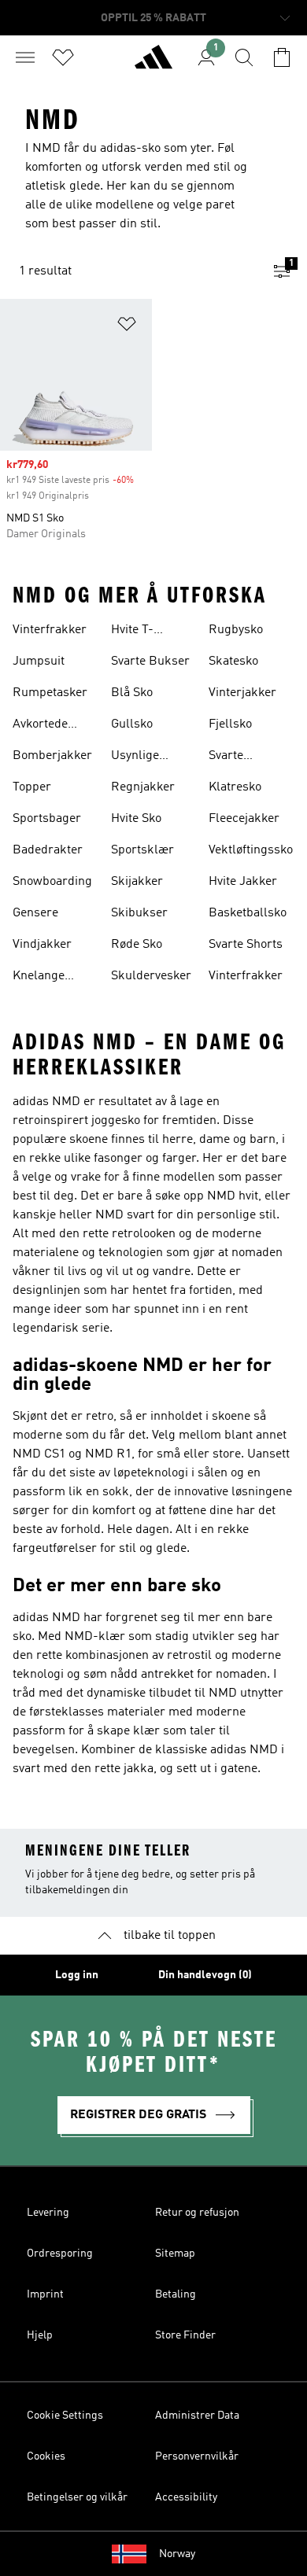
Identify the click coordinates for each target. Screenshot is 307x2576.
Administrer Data (197, 2416)
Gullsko (132, 724)
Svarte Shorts (246, 945)
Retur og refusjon (197, 2213)
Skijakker (137, 882)
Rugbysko (236, 630)
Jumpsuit (39, 662)
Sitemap (175, 2254)
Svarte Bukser (150, 662)
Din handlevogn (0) (205, 1975)
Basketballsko (248, 913)
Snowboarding (52, 882)
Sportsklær (142, 850)
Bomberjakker (52, 756)
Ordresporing (60, 2254)
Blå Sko (132, 693)
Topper (32, 787)
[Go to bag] (282, 57)
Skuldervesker (151, 976)
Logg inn (77, 1975)
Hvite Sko (136, 819)
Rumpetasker (50, 693)
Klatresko (235, 787)
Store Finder (185, 2335)
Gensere (35, 913)
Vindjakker (42, 945)
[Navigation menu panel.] (25, 57)
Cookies (46, 2456)
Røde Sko (137, 945)
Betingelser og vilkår (77, 2497)
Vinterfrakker (50, 630)
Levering (48, 2213)
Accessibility (186, 2497)
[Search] (244, 57)
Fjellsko (230, 724)
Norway (177, 2554)
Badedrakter (48, 850)
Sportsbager (47, 819)
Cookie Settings (65, 2416)
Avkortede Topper (40, 726)
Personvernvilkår (197, 2456)
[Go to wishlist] (63, 57)
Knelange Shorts (39, 978)
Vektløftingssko (251, 850)
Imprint (45, 2294)
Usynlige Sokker (135, 757)
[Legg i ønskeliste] (127, 327)
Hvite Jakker (243, 882)
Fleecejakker (244, 819)
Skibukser (139, 913)
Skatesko (233, 662)
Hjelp (40, 2335)
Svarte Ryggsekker (242, 757)
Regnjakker (143, 787)
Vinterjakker (242, 693)
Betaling (176, 2294)
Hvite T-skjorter (133, 632)
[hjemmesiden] (153, 64)
